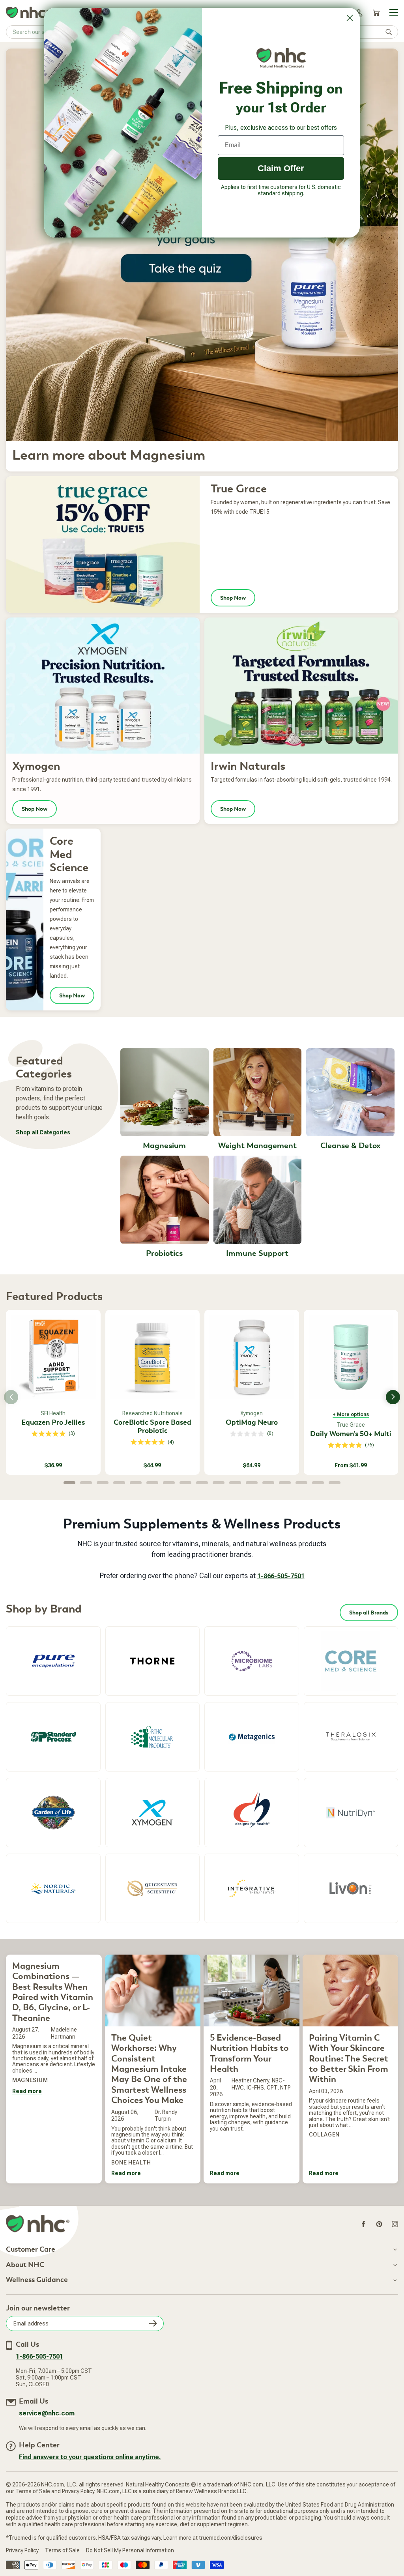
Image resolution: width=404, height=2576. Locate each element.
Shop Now (233, 598)
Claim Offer (281, 168)
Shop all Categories (43, 1132)
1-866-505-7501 (281, 1576)
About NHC (25, 2265)
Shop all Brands (369, 1613)
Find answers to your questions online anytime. (90, 2457)
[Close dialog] (350, 18)
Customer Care (31, 2250)
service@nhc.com (47, 2413)
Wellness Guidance (37, 2280)
